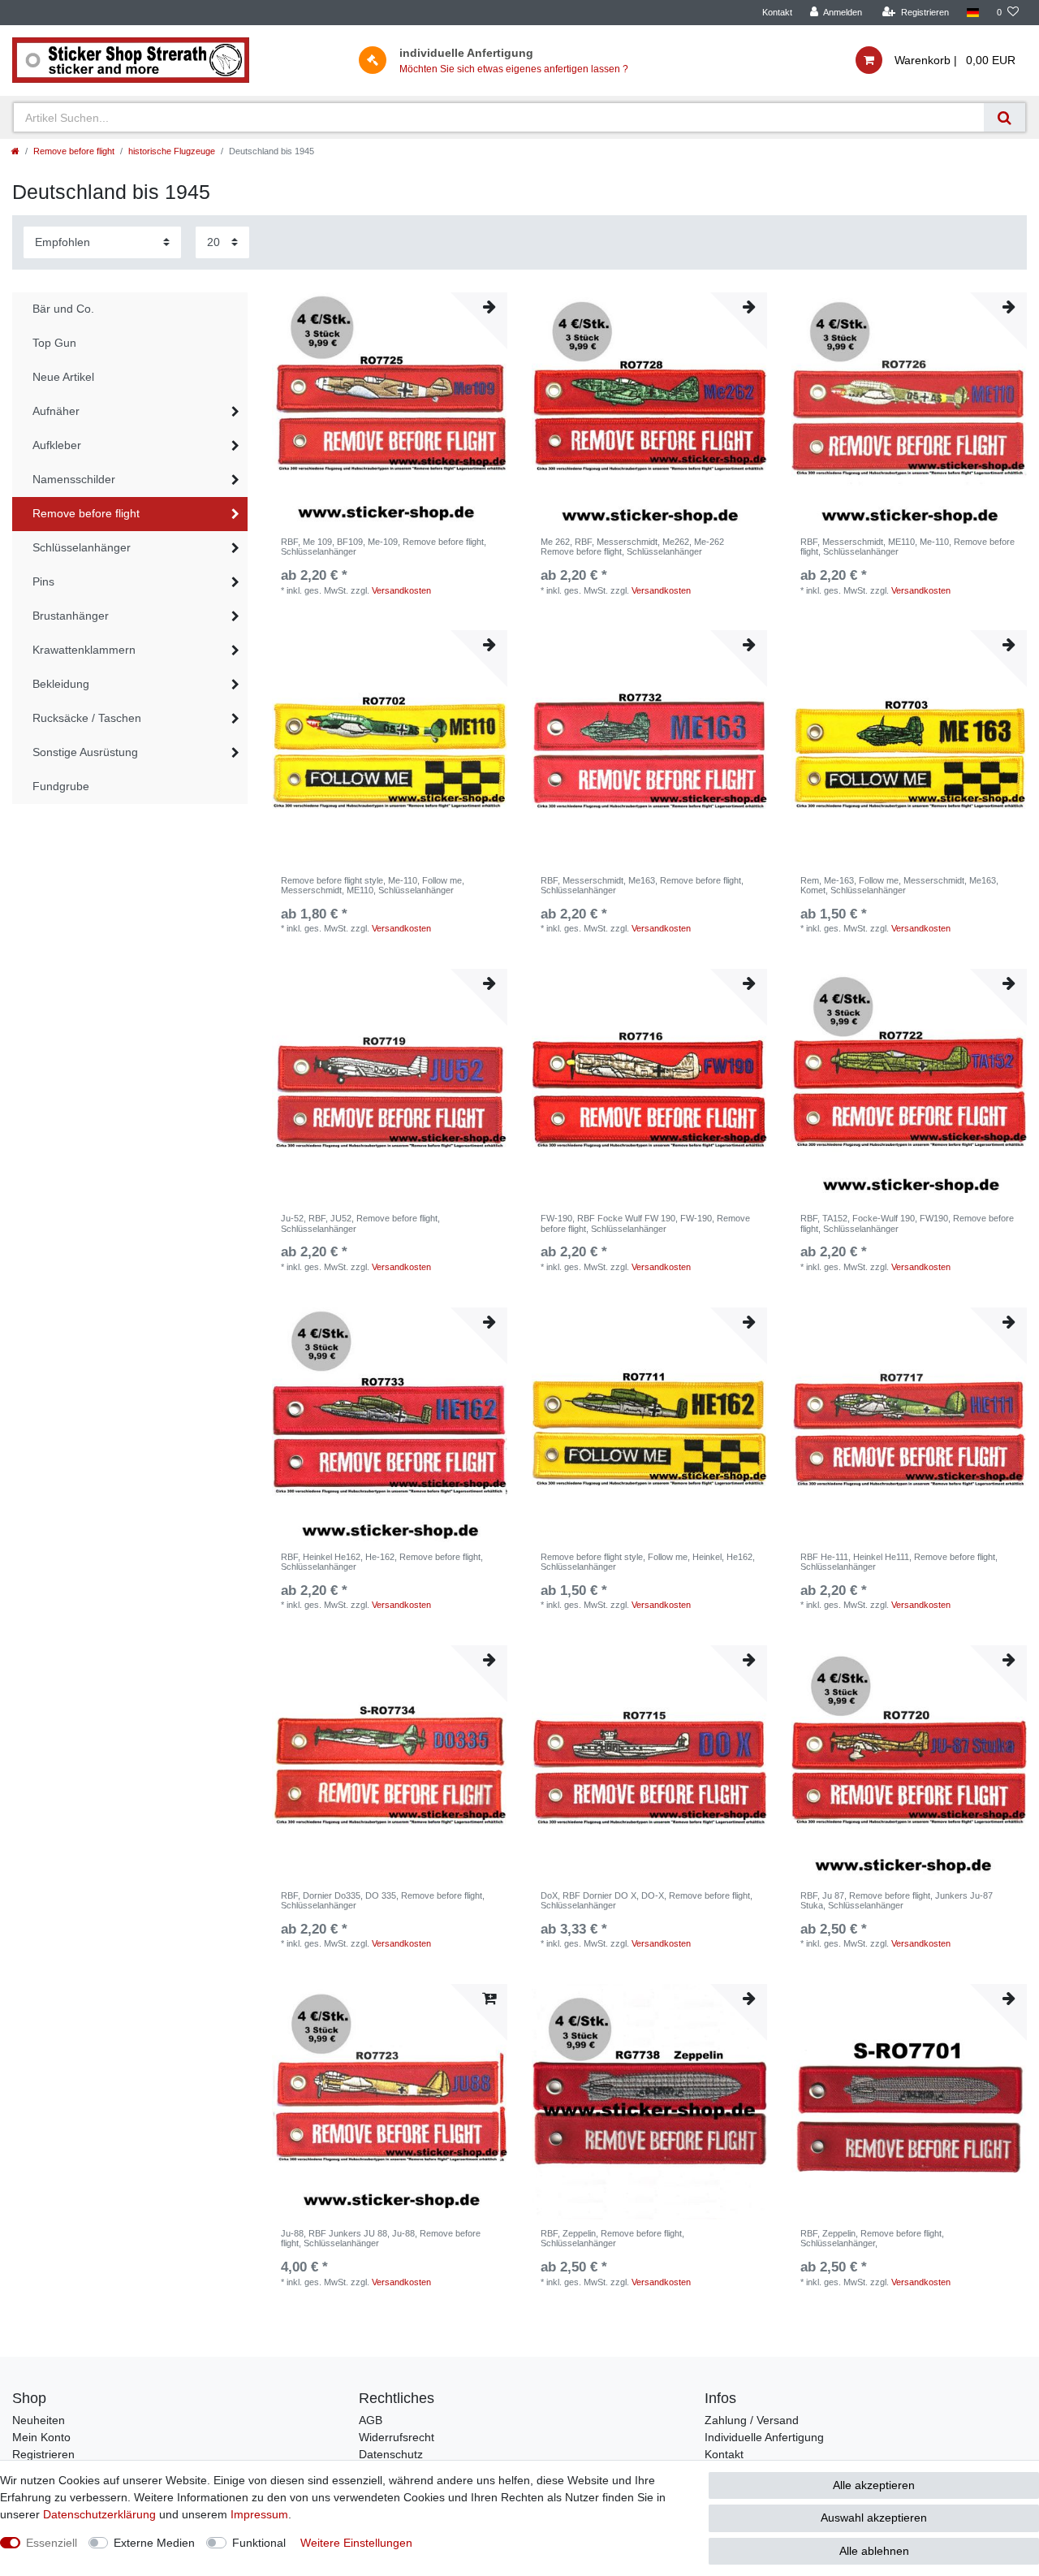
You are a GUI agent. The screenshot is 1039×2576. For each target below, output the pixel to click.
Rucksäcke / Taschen (87, 718)
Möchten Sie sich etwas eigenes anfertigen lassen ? (514, 69)
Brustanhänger (71, 616)
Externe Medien (154, 2543)
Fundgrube (61, 786)
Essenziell (52, 2543)
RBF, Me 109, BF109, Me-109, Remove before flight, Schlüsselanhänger (384, 547)
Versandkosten (401, 590)
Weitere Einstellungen (356, 2543)
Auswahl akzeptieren (874, 2518)
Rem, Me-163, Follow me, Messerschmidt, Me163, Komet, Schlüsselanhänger (899, 885)
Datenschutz (391, 2454)
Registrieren (43, 2454)
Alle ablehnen (874, 2551)
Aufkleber (57, 445)
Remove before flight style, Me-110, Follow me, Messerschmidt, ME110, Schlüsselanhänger (373, 885)
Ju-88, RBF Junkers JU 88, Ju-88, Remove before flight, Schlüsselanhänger (381, 2238)
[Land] (973, 13)
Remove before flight (74, 151)
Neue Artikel (63, 377)
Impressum (259, 2514)
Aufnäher (56, 411)
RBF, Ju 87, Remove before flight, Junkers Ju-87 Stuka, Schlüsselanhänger (897, 1900)
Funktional (259, 2543)
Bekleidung (61, 684)
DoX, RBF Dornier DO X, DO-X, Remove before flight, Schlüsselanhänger (647, 1900)
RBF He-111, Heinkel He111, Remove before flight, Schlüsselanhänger (899, 1562)
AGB (371, 2420)
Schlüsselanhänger (82, 547)
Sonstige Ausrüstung (85, 752)
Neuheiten (39, 2420)
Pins (43, 581)
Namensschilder (74, 479)
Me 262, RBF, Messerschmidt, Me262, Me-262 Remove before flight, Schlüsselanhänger (632, 547)
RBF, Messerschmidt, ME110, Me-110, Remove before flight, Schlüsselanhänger (908, 547)
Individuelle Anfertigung (764, 2437)
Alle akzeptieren (874, 2485)
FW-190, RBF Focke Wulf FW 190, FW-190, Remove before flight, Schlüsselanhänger (645, 1223)
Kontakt (777, 12)
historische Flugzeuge (172, 151)
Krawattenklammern (84, 650)
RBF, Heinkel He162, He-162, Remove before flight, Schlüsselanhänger (382, 1562)
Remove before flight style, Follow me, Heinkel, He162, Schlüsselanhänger (648, 1562)
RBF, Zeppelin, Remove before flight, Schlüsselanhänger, (872, 2238)
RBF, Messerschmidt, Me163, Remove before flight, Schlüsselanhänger (642, 885)
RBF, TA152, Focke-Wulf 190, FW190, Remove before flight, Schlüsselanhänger (907, 1223)
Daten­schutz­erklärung (99, 2514)
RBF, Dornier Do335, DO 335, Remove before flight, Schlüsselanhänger (383, 1900)
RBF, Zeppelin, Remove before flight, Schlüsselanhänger (612, 2238)
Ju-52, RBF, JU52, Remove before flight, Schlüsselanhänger (360, 1223)
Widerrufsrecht (397, 2437)
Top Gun (54, 343)
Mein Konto (41, 2437)
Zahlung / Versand (752, 2420)
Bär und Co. (63, 309)
